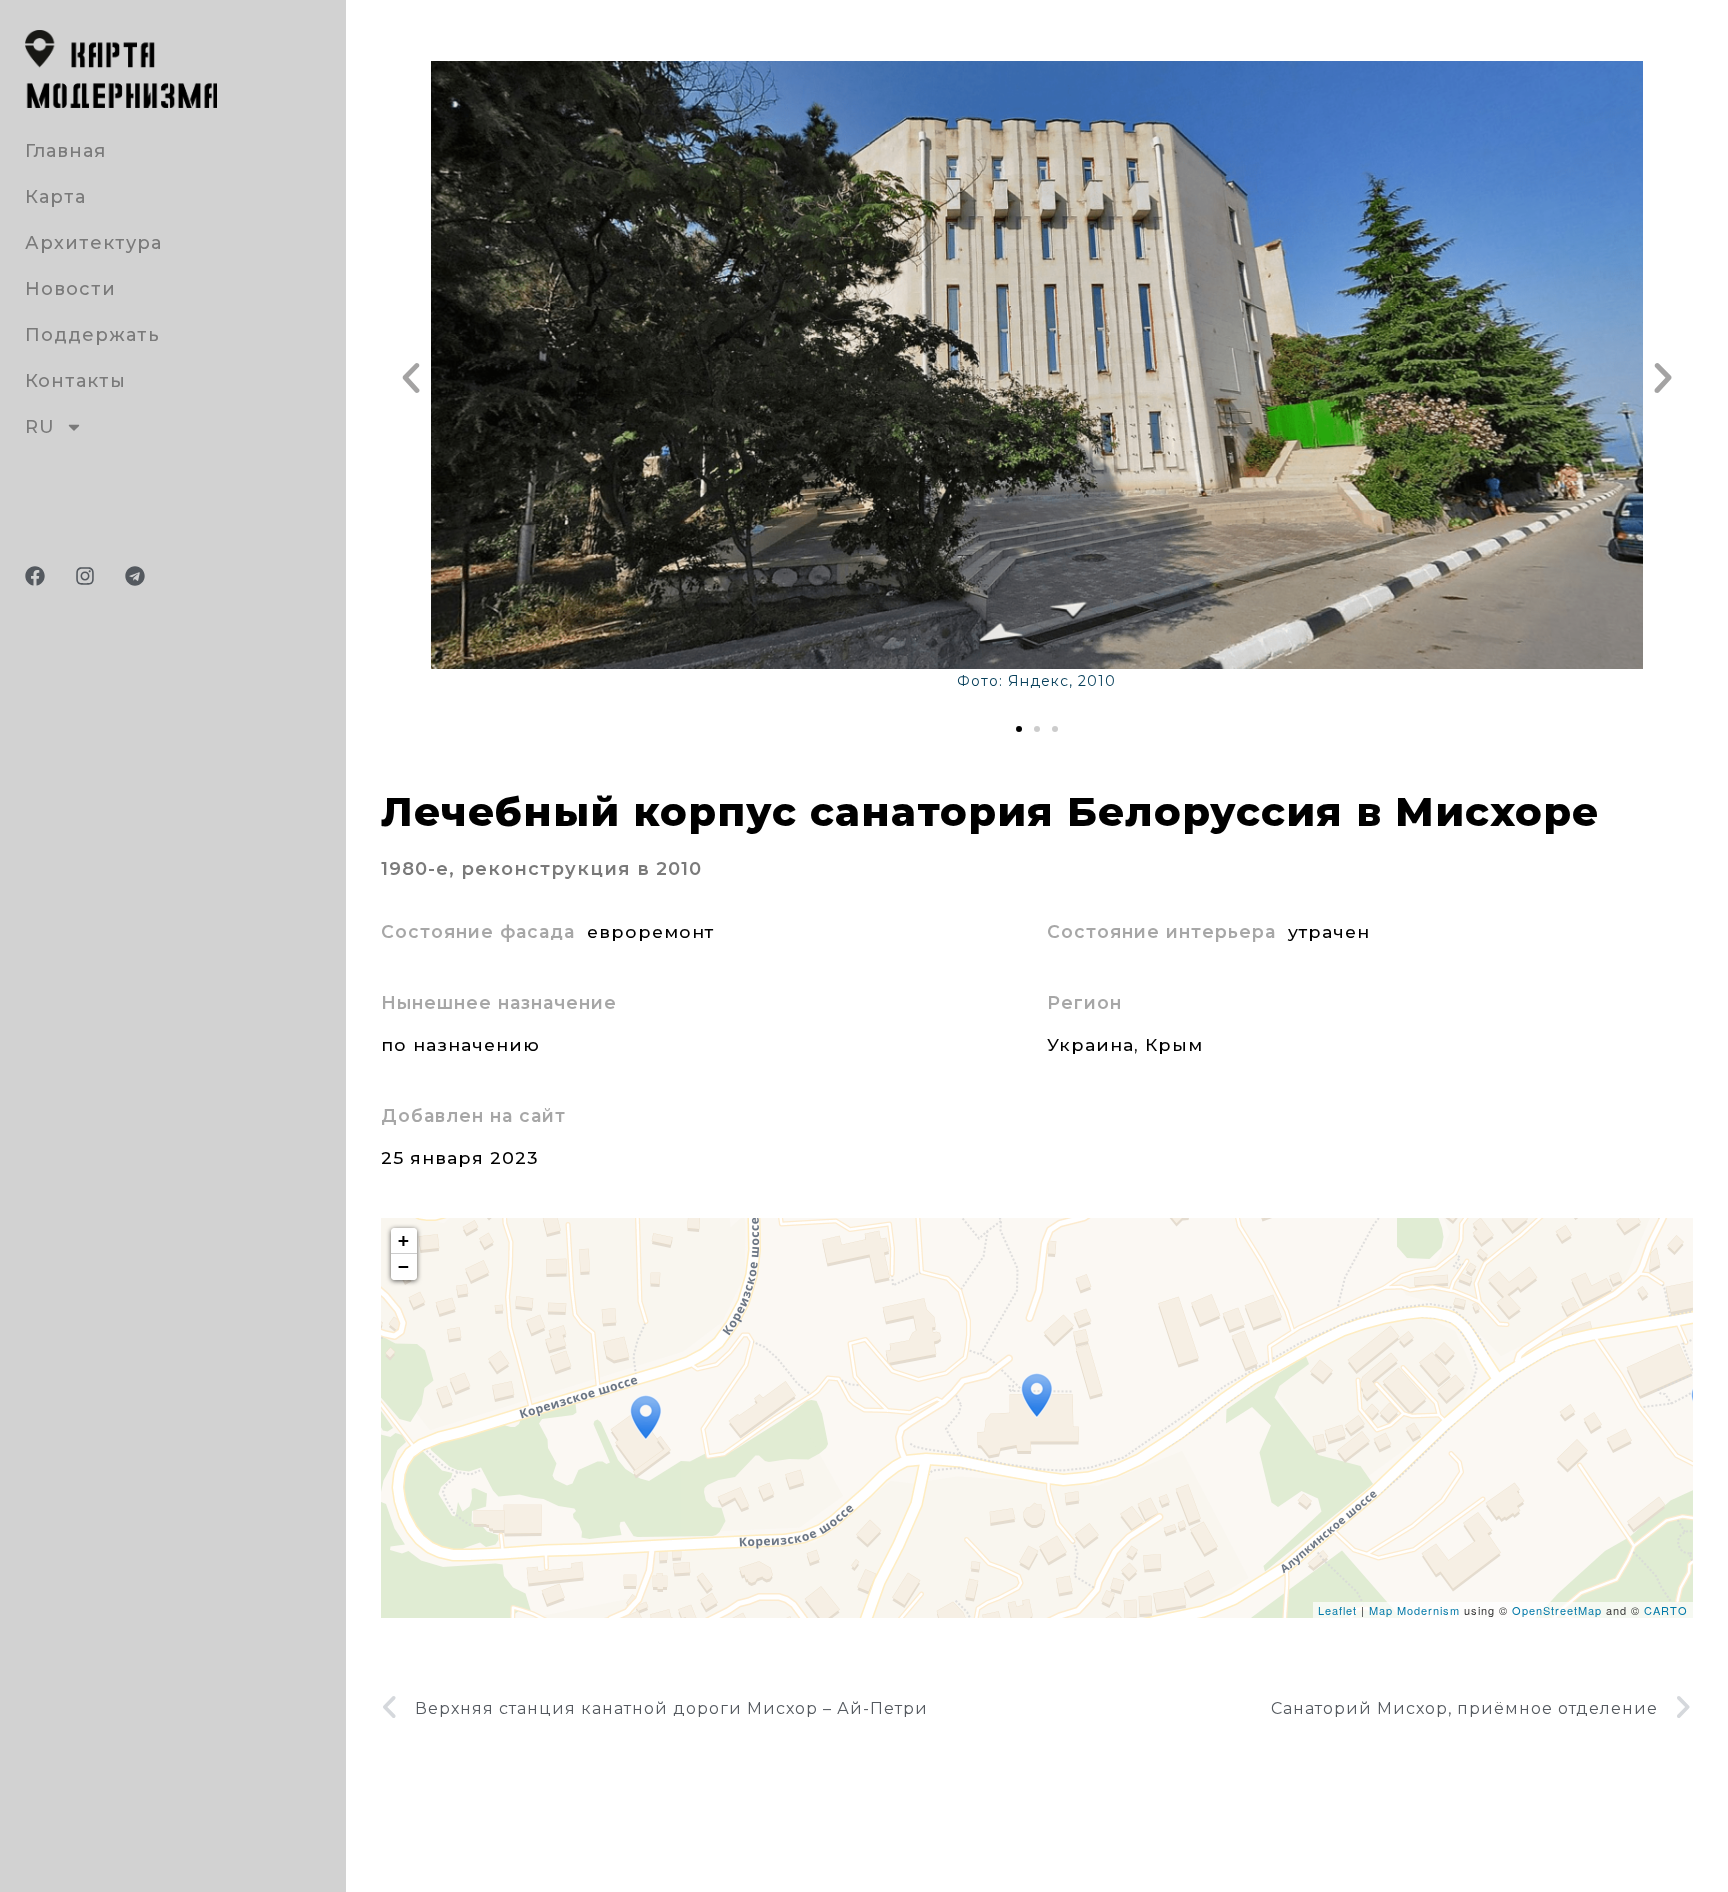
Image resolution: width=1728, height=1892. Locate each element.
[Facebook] (35, 576)
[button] (411, 378)
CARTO (1666, 1610)
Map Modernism (1414, 1610)
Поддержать (92, 335)
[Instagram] (85, 576)
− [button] (404, 1266)
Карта (55, 197)
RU (40, 427)
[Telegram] (135, 576)
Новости (70, 289)
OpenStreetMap (1557, 1610)
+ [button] (404, 1240)
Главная (65, 151)
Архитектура (93, 243)
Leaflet (1337, 1610)
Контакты (75, 381)
